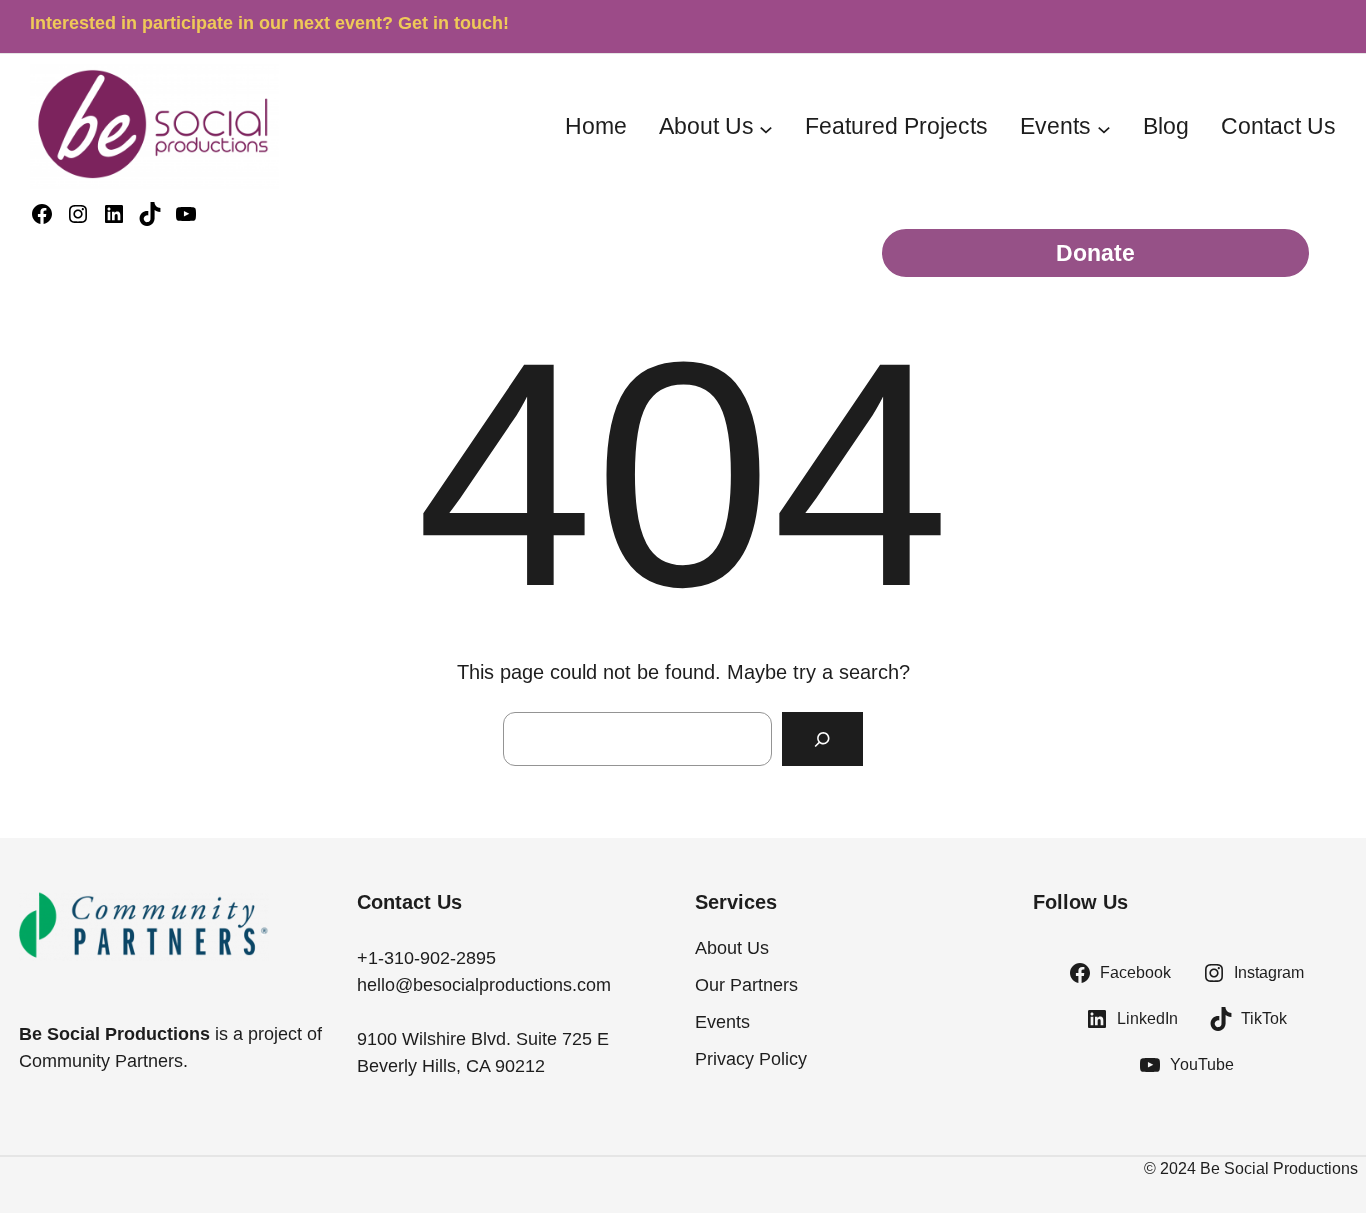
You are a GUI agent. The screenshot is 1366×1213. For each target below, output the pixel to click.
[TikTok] (150, 214)
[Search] (822, 739)
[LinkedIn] (114, 214)
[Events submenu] (1104, 128)
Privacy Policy (751, 1059)
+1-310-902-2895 (426, 958)
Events (1055, 126)
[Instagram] (78, 214)
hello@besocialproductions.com (484, 985)
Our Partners (746, 985)
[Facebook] (42, 214)
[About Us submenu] (766, 128)
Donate (1095, 253)
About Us (706, 126)
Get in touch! (453, 23)
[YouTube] (186, 214)
